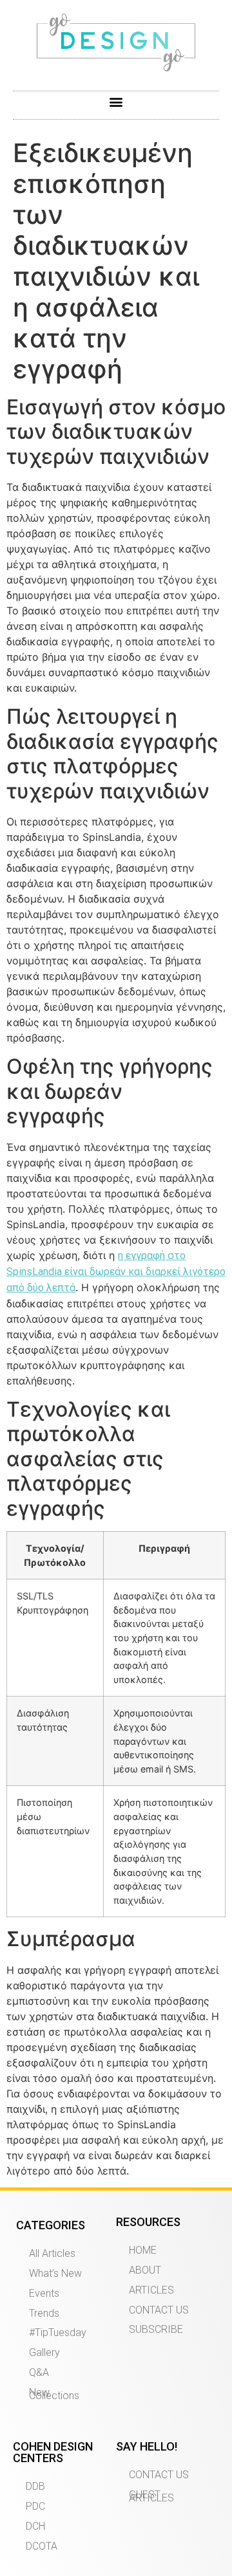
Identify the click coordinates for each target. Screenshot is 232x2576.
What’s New (55, 2273)
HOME (143, 2250)
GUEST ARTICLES (151, 2496)
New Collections (54, 2394)
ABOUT (145, 2270)
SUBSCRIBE (156, 2329)
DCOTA (42, 2546)
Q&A (39, 2372)
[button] (116, 102)
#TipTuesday (58, 2332)
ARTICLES (151, 2290)
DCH (35, 2526)
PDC (35, 2506)
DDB (35, 2486)
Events (44, 2293)
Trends (44, 2313)
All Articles (52, 2253)
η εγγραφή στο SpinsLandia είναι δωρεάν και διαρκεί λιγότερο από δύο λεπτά (116, 1272)
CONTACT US (159, 2310)
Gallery (44, 2352)
